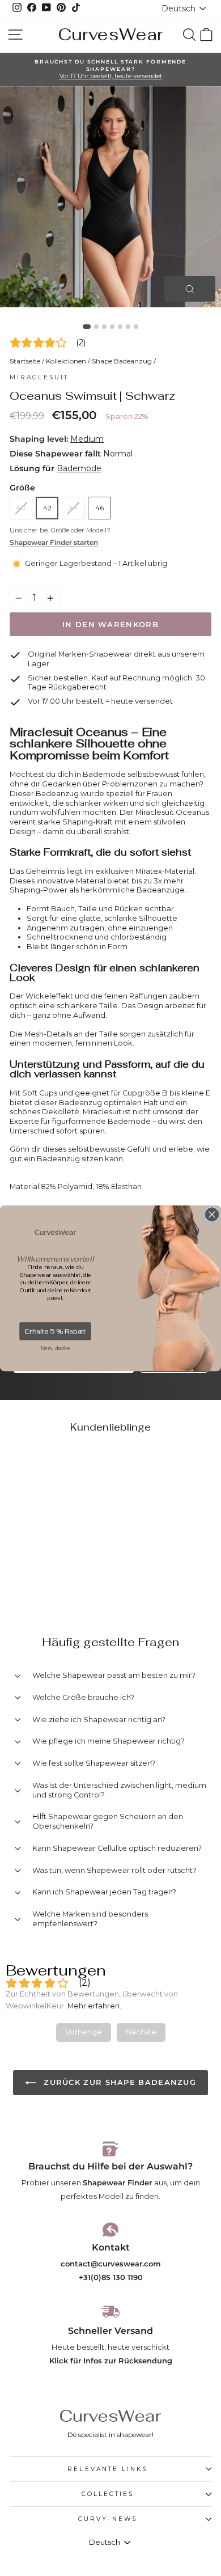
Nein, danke (56, 1348)
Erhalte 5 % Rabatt (55, 1331)
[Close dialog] (212, 1214)
